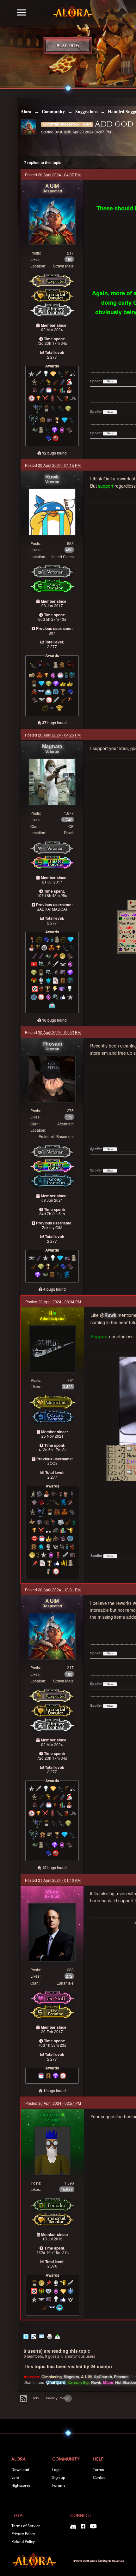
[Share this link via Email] (42, 2336)
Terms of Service (26, 2526)
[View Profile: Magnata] (52, 781)
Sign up (59, 2477)
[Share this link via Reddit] (34, 2336)
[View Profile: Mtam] (52, 1932)
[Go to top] (68, 2398)
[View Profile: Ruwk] (52, 511)
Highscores (21, 2485)
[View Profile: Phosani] (52, 1079)
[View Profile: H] (53, 1348)
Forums (59, 2485)
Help (35, 2398)
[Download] (58, 2336)
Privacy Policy (57, 2398)
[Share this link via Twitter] (26, 2336)
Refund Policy (23, 2541)
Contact (100, 2477)
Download (20, 2469)
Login (57, 2469)
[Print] (50, 2336)
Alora (26, 112)
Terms (98, 2469)
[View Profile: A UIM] (52, 221)
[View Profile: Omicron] (53, 2150)
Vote (15, 2477)
